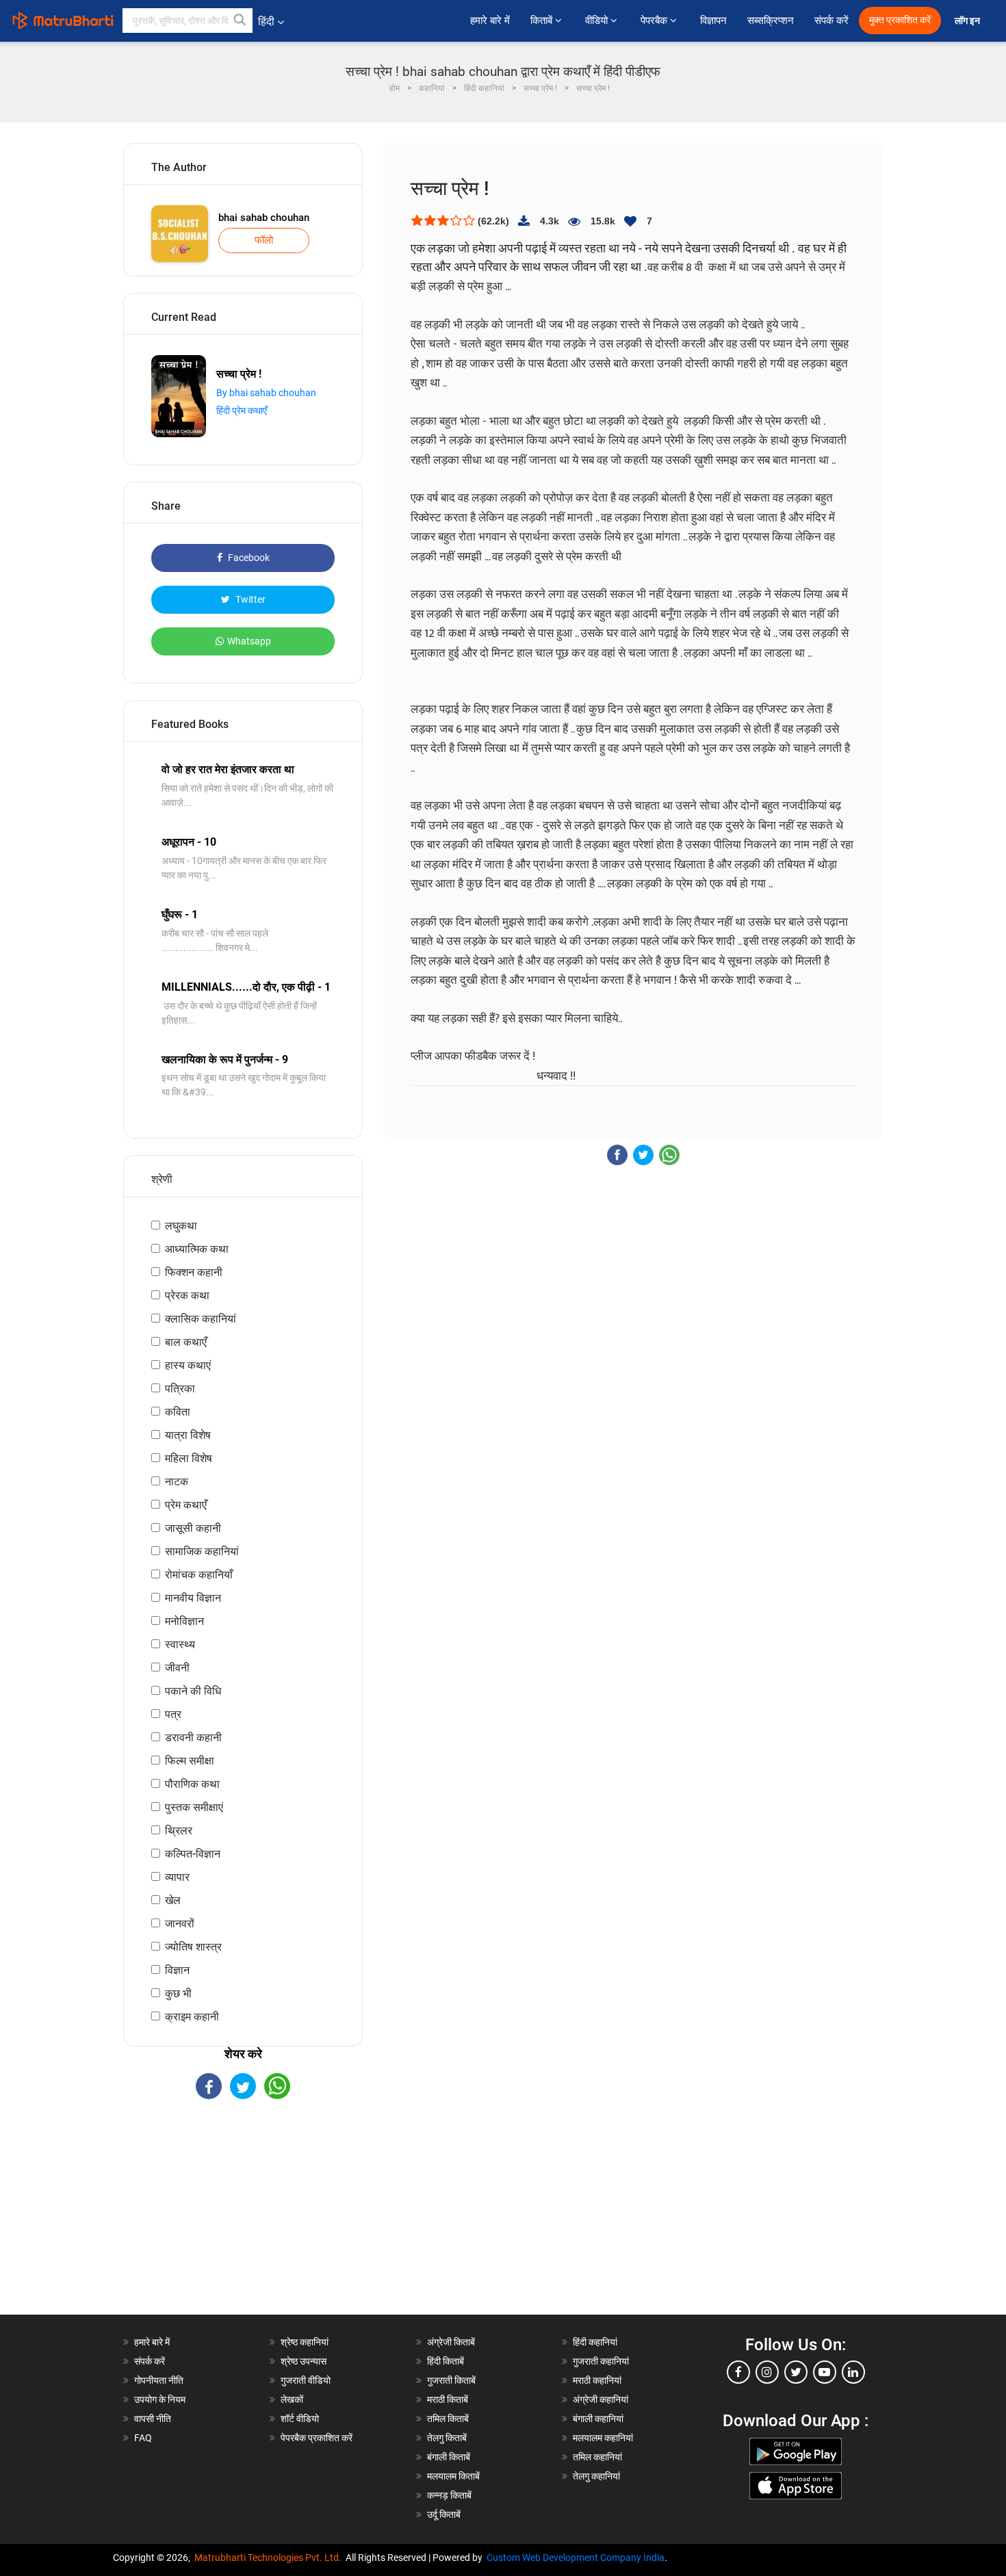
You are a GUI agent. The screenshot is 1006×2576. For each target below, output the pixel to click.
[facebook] (738, 2372)
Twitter (249, 599)
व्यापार (177, 1877)
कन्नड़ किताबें (449, 2495)
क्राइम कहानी (192, 2017)
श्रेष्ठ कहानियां (305, 2342)
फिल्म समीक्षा (190, 1761)
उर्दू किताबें (444, 2514)
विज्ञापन (713, 21)
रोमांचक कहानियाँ (199, 1575)
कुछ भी (178, 1993)
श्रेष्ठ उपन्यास (304, 2361)
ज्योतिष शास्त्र (193, 1947)
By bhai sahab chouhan (266, 393)
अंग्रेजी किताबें (451, 2342)
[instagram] (767, 2372)
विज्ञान (177, 1970)
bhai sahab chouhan (264, 218)
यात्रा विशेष (188, 1435)
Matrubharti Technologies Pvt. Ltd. (270, 2558)
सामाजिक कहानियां (202, 1551)
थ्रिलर (179, 1831)
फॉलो (264, 240)
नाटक (177, 1482)
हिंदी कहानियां (595, 2342)
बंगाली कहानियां (598, 2419)
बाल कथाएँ (186, 1342)
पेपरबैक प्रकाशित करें (317, 2438)
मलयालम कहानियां (603, 2438)
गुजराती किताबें (451, 2380)
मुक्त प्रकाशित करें (900, 20)
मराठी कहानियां (597, 2380)
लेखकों (292, 2399)
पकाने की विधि (193, 1691)
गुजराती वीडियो (306, 2380)
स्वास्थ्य (180, 1644)
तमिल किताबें (448, 2419)
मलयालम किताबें (453, 2476)
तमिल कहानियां (597, 2457)
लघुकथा (181, 1226)
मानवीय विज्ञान (193, 1598)
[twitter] (796, 2372)
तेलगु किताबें (447, 2438)
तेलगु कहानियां (596, 2476)
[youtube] (825, 2372)
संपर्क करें (831, 21)
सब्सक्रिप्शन (771, 21)
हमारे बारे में (490, 21)
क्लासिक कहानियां (201, 1319)
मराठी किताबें (448, 2399)
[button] (240, 21)
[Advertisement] (243, 2219)
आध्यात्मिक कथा (197, 1249)
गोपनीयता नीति (159, 2380)
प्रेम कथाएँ (186, 1505)
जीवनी (177, 1668)
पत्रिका (180, 1389)
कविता (178, 1412)
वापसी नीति (153, 2419)
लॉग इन (968, 21)
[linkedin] (853, 2372)
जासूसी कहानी (193, 1528)
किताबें (543, 21)
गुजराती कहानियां (601, 2361)
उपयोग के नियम (160, 2399)
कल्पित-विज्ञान (193, 1854)
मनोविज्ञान (184, 1621)
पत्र (173, 1714)
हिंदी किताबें (446, 2361)
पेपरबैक (655, 21)
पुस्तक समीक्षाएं (194, 1807)
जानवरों (180, 1924)
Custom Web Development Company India (576, 2558)
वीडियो (598, 21)
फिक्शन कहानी (194, 1272)
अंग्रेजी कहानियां (601, 2399)
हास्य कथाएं (188, 1365)
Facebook (248, 558)
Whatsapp (249, 641)
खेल (173, 1900)
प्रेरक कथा (187, 1296)
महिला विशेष (189, 1458)
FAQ (143, 2438)
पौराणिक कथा (192, 1784)
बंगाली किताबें (449, 2457)
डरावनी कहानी (193, 1738)
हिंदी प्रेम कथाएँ (242, 411)
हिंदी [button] (266, 22)
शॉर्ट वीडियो (300, 2419)
